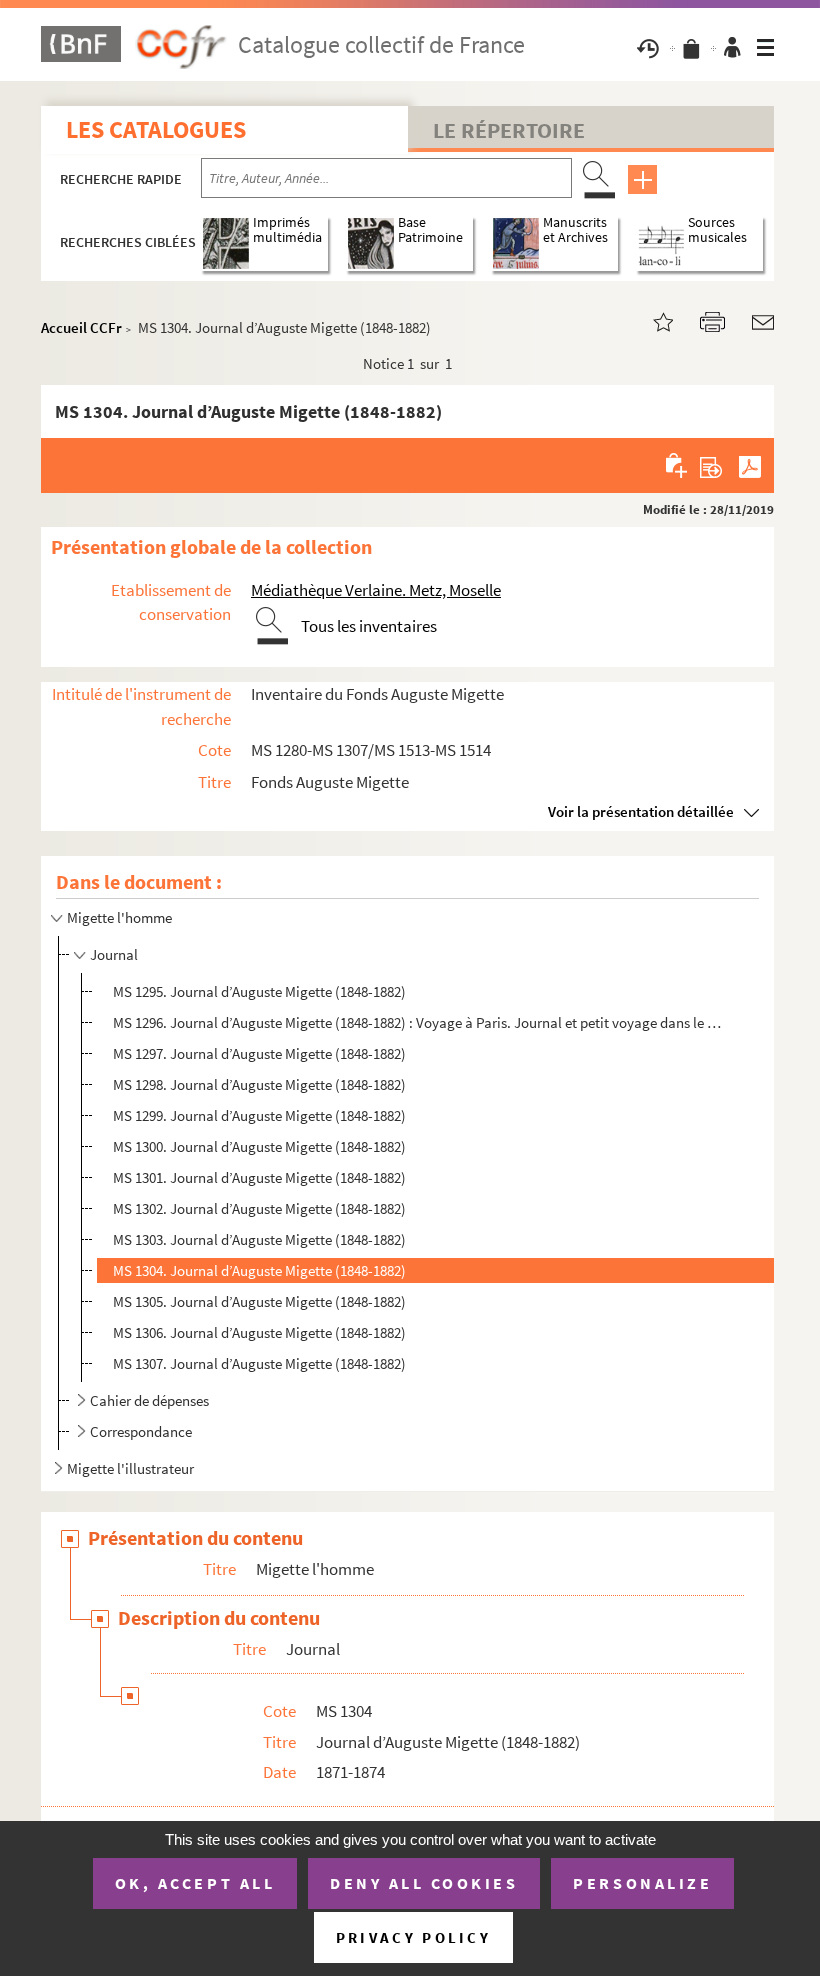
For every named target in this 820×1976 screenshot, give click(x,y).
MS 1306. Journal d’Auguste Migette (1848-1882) (259, 1332)
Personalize (642, 1883)
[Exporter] (711, 465)
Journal (114, 954)
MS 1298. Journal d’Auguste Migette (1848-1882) (259, 1084)
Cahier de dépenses (149, 1400)
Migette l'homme (119, 917)
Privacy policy (413, 1937)
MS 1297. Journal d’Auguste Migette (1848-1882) (259, 1053)
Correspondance (141, 1431)
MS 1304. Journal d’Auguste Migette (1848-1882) (259, 1270)
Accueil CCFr (81, 327)
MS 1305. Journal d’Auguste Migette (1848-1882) (259, 1301)
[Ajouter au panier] (677, 465)
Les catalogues (156, 129)
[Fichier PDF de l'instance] (750, 465)
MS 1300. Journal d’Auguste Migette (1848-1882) (259, 1146)
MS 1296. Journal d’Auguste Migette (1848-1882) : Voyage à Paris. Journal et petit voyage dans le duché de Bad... (417, 1022)
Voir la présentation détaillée (641, 811)
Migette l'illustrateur (130, 1468)
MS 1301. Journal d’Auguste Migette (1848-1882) (259, 1177)
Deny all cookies (424, 1883)
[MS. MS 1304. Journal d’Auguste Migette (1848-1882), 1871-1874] (651, 320)
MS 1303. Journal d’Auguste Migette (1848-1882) (259, 1239)
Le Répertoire (509, 130)
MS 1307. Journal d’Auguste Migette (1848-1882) (259, 1363)
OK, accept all (195, 1883)
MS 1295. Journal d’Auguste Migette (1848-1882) (259, 991)
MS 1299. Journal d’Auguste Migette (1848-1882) (259, 1115)
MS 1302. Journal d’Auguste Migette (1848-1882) (259, 1208)
